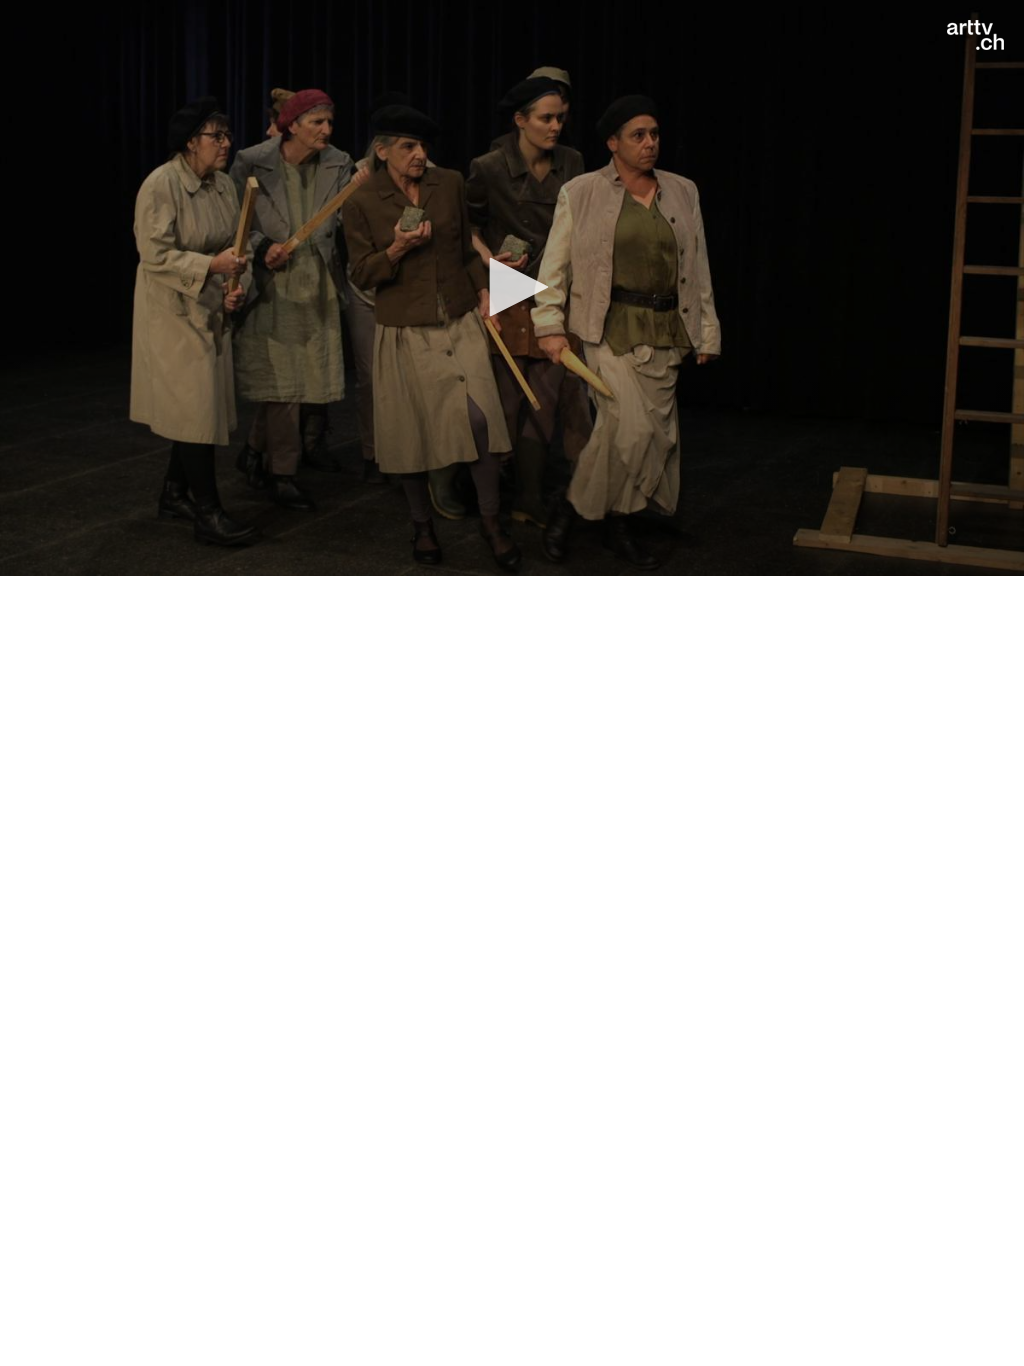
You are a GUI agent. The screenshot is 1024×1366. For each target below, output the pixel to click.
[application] (512, 288)
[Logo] (975, 35)
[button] (512, 287)
